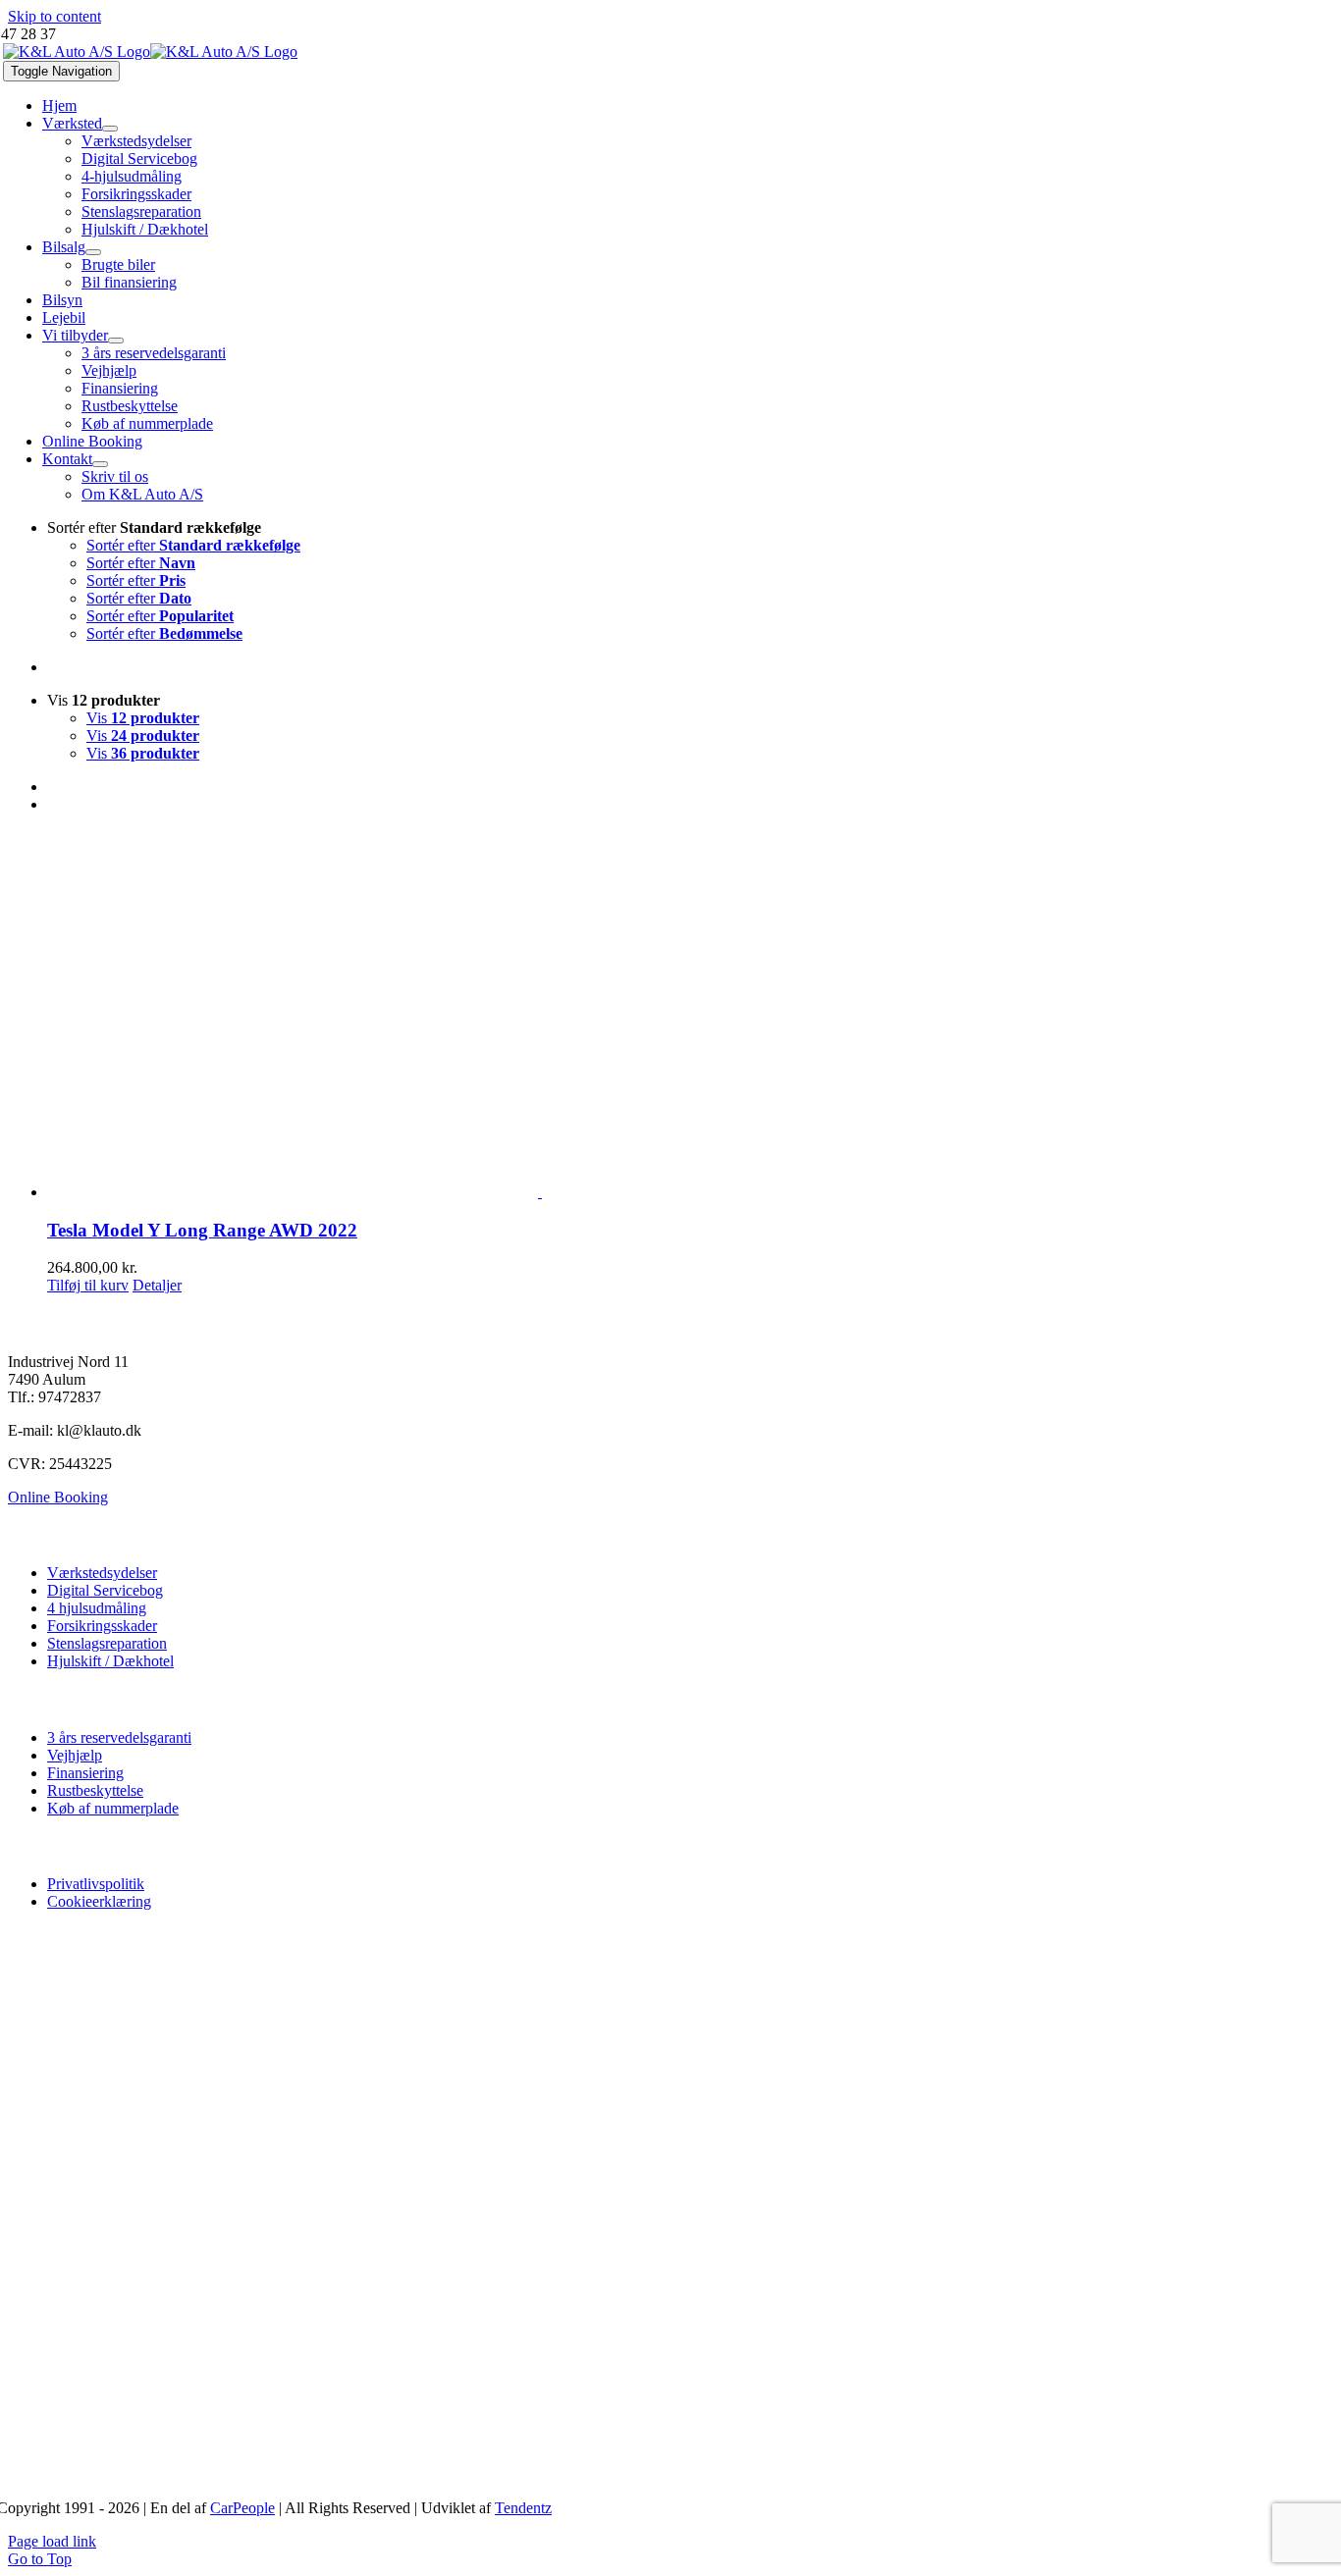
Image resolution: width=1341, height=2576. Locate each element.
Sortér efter (193, 545)
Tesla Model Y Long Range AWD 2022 (202, 1230)
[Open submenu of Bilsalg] (93, 252)
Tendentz (523, 2508)
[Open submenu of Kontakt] (100, 464)
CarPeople (242, 2508)
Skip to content (54, 16)
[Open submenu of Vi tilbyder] (116, 341)
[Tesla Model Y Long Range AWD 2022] (690, 1015)
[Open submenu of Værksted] (110, 129)
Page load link (52, 2541)
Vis (143, 718)
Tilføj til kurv (88, 1285)
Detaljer (157, 1285)
